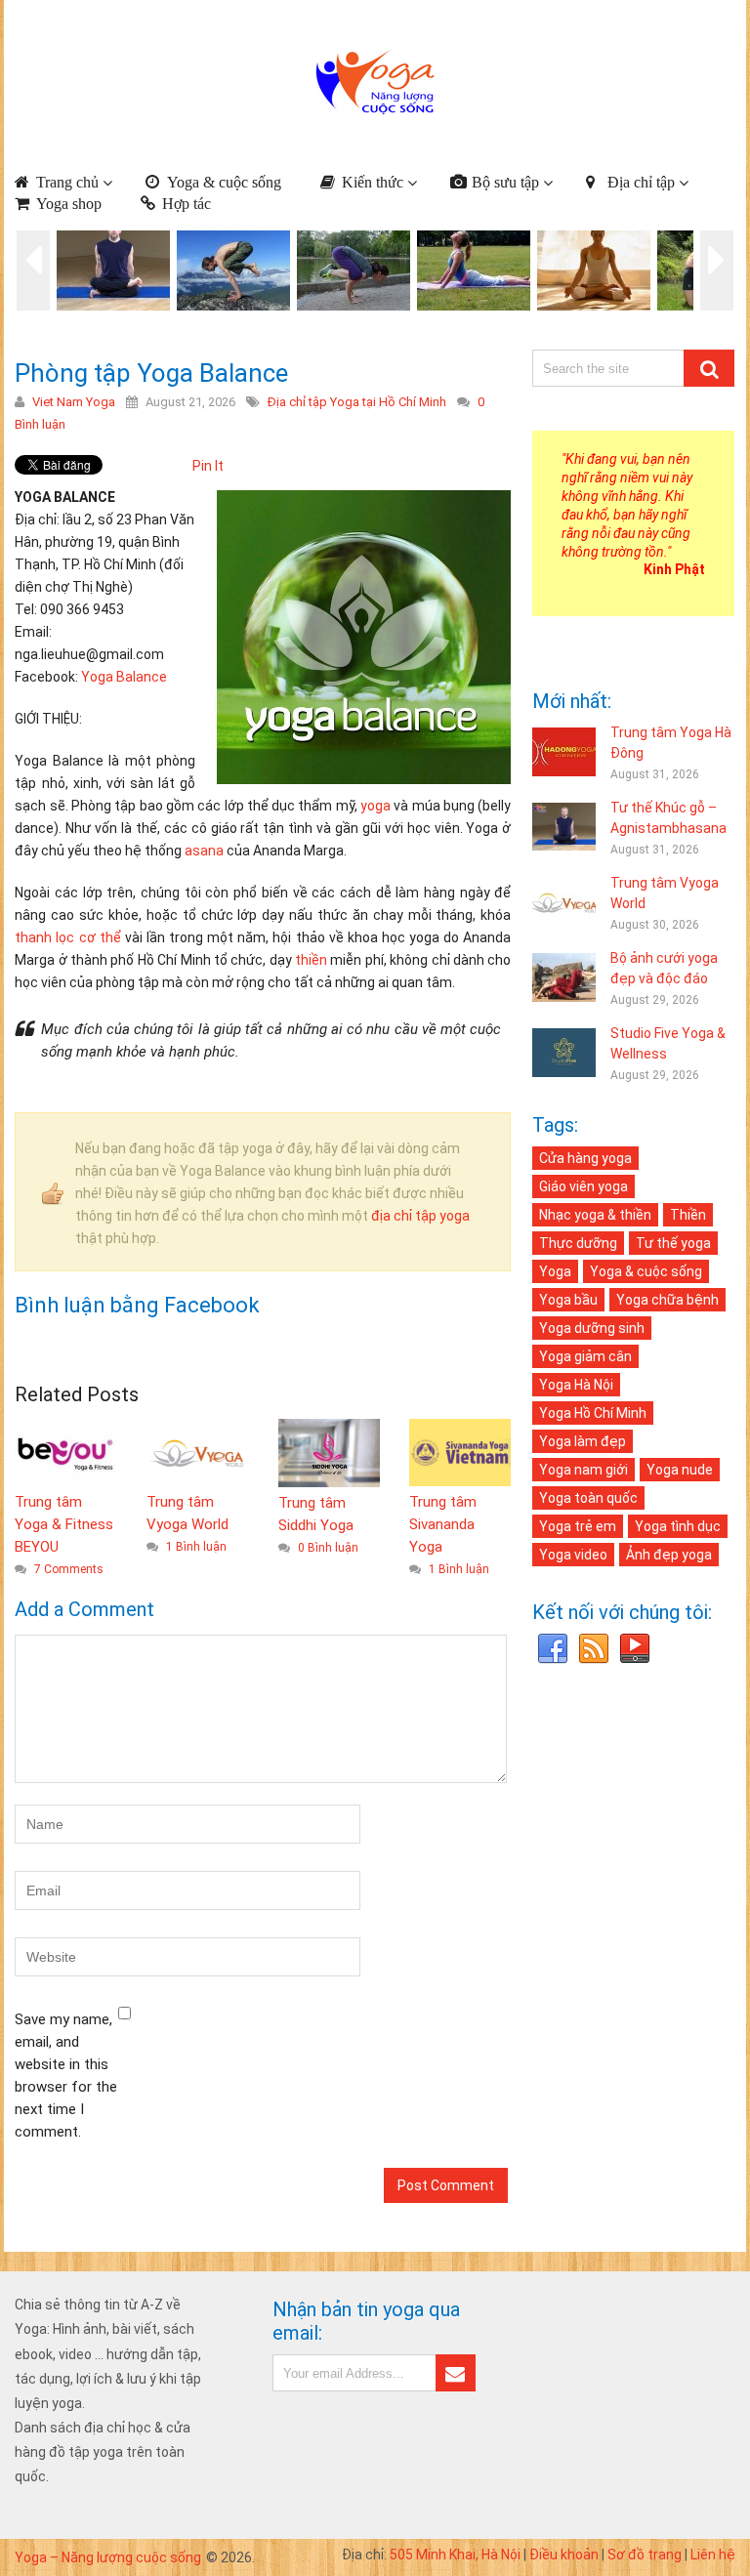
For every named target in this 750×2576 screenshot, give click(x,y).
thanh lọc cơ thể (67, 937)
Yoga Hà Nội (576, 1385)
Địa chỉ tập (641, 182)
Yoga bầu (568, 1300)
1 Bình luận (196, 1547)
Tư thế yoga (673, 1243)
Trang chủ (67, 182)
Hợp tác (187, 204)
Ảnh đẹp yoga (669, 1555)
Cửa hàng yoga (585, 1158)
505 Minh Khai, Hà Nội (455, 2555)
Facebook (553, 1649)
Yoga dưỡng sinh (592, 1328)
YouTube (635, 1649)
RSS (594, 1649)
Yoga (555, 1271)
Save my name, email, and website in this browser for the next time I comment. (66, 2076)
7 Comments (69, 1569)
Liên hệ (713, 2555)
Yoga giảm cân (585, 1356)
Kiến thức (373, 182)
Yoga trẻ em (578, 1526)
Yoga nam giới (583, 1470)
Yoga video (573, 1555)
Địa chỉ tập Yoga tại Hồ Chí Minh (357, 402)
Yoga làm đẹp (583, 1441)
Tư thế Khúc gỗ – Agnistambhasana (668, 818)
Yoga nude (680, 1470)
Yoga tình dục (678, 1526)
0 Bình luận (328, 1548)
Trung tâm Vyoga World (665, 893)
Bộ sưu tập (505, 182)
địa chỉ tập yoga (420, 1216)
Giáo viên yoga (583, 1186)
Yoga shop (69, 204)
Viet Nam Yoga (74, 402)
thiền (311, 960)
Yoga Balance (124, 677)
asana (204, 851)
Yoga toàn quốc (588, 1498)
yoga (375, 806)
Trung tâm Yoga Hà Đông (671, 743)
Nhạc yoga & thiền (595, 1215)
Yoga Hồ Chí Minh (593, 1413)
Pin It (208, 466)
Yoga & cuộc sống (224, 182)
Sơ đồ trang (645, 2555)
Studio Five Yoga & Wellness (668, 1043)
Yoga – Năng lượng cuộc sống (108, 2557)
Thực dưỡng (578, 1243)
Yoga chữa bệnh (667, 1300)
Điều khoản (564, 2555)
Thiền (688, 1215)
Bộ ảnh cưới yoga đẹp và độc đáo (664, 968)
